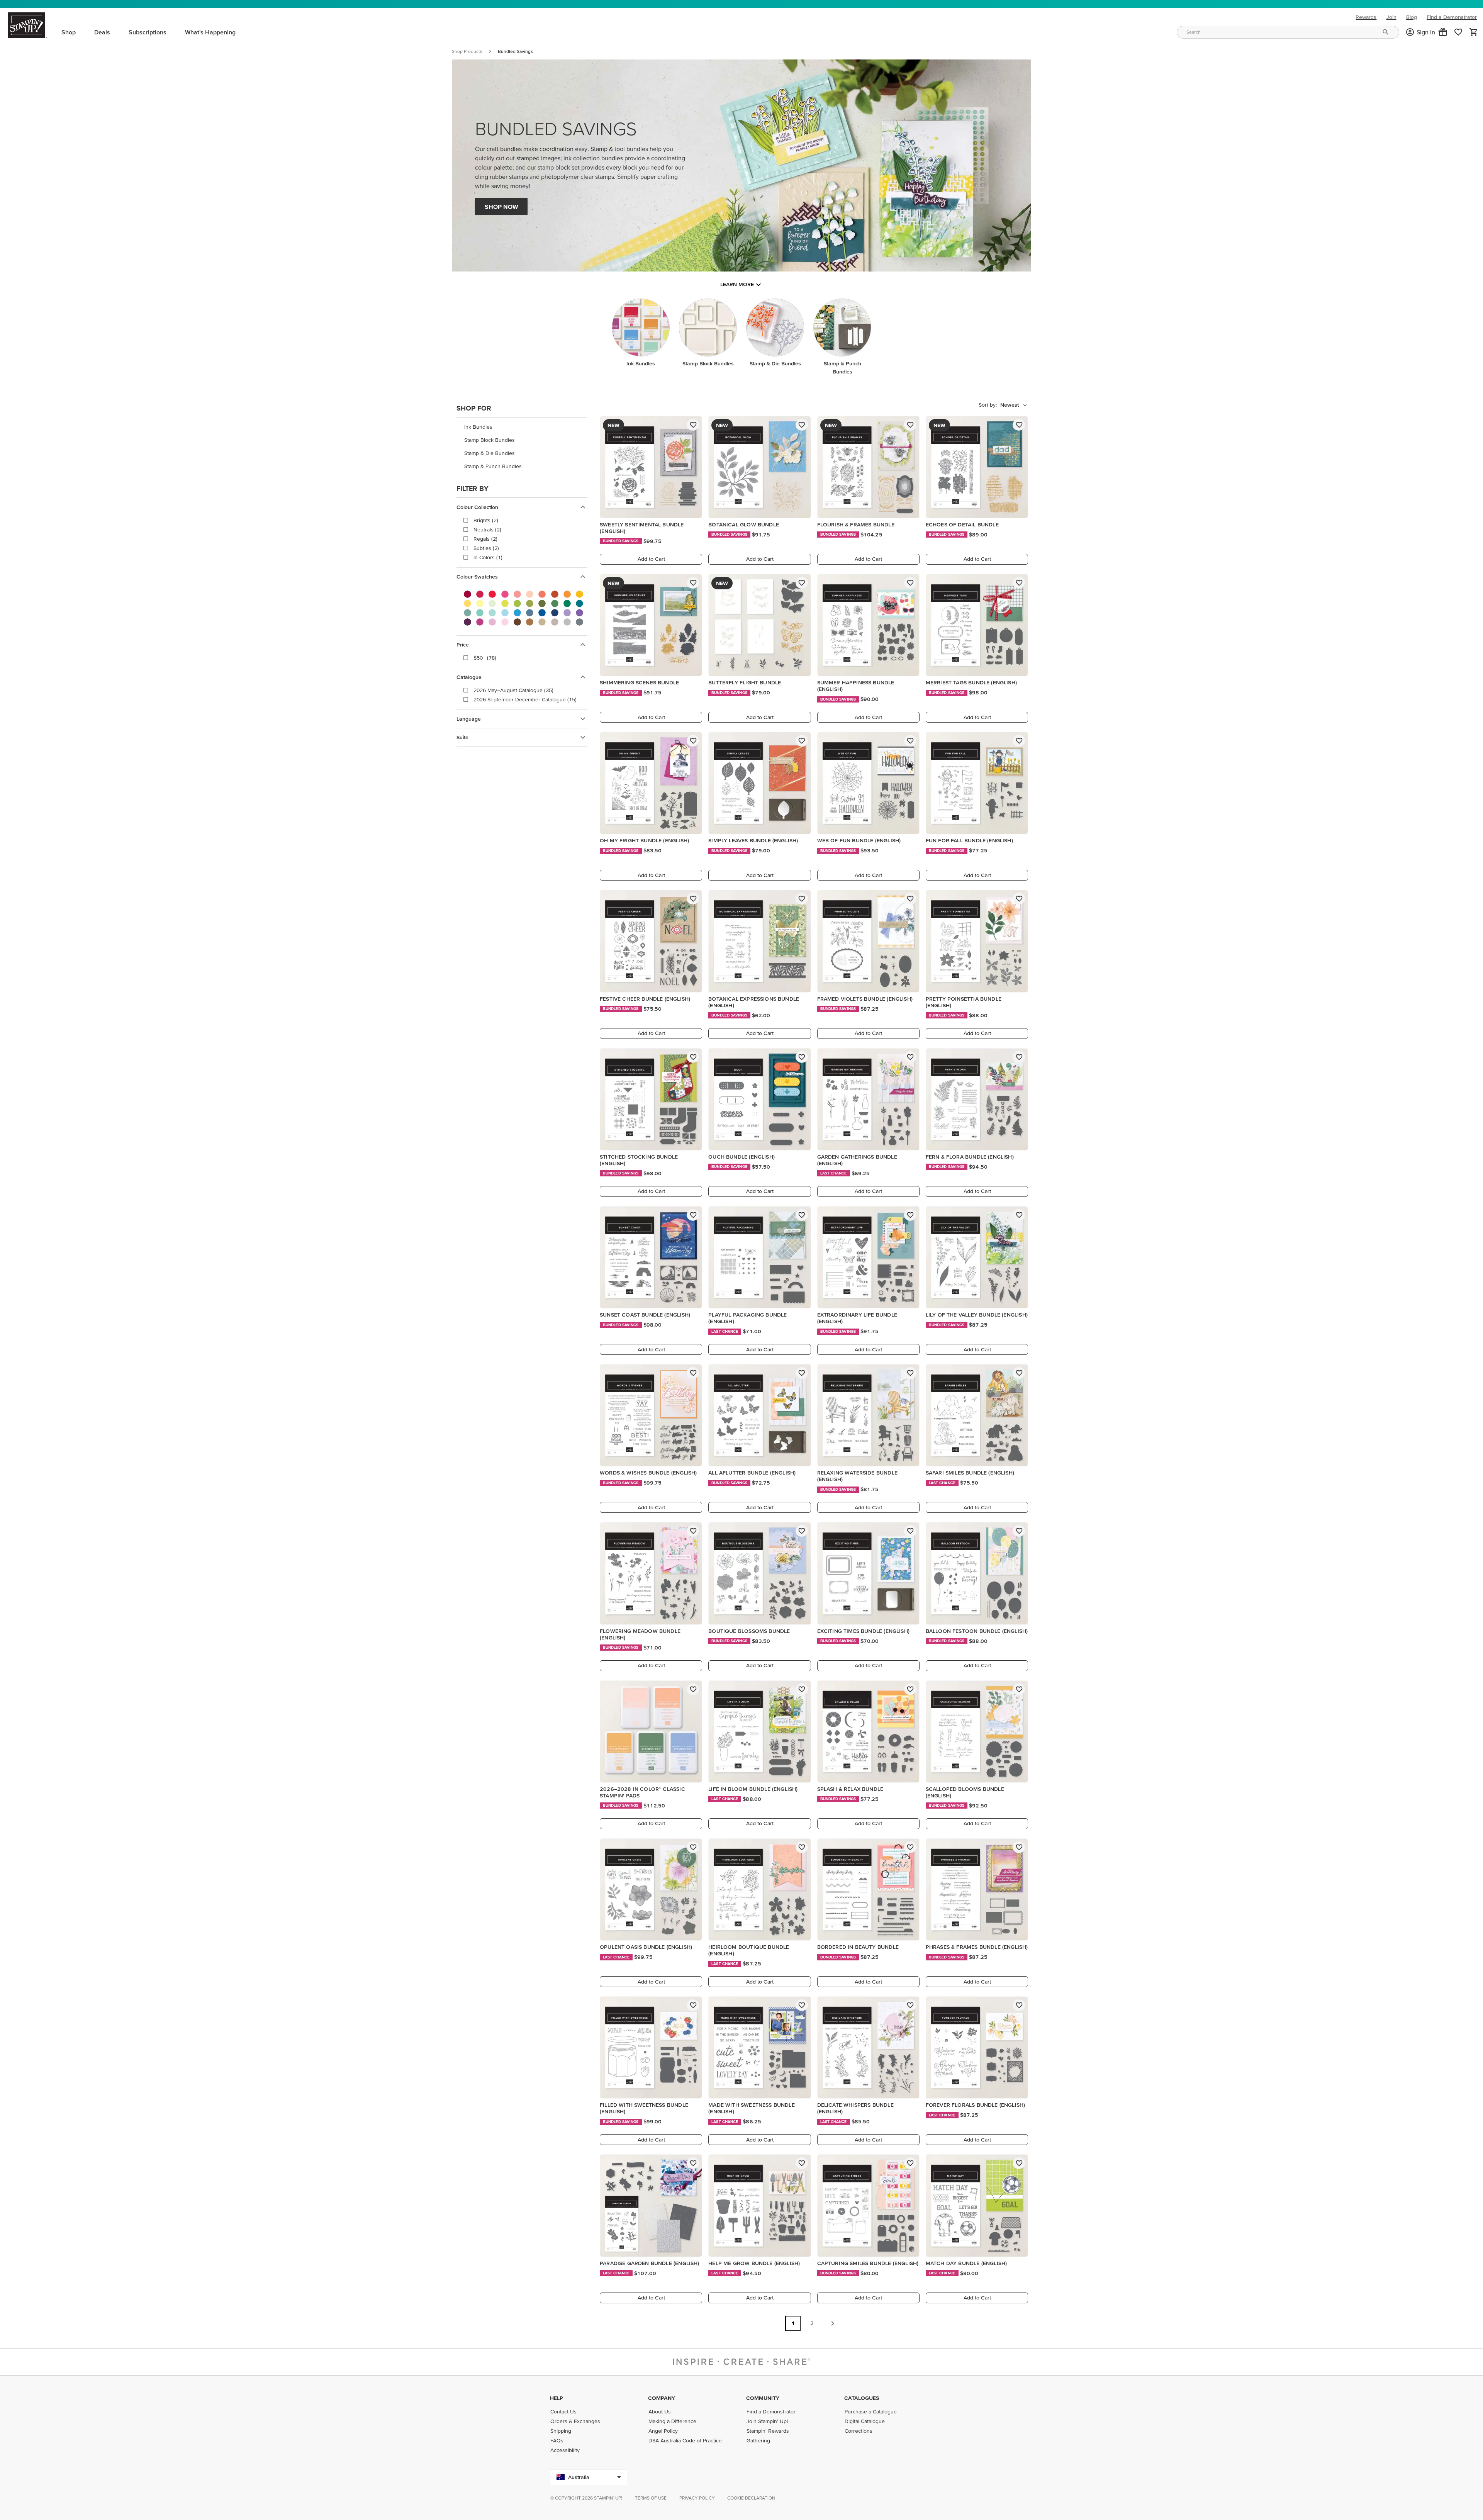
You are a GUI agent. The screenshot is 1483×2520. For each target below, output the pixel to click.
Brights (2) (486, 520)
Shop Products (467, 51)
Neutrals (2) (487, 529)
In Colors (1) (488, 557)
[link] (1458, 32)
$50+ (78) (485, 658)
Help (557, 2398)
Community (763, 2398)
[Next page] (833, 2323)
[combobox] (1288, 32)
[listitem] (522, 427)
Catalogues (862, 2398)
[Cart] (1474, 32)
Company (662, 2398)
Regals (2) (485, 539)
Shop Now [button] (501, 207)
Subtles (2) (486, 548)
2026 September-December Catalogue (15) (525, 699)
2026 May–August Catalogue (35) (513, 690)
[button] (1443, 32)
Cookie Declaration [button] (751, 2498)
